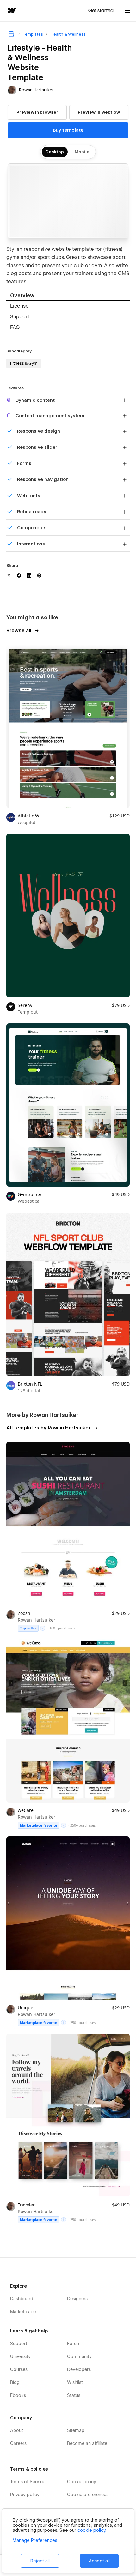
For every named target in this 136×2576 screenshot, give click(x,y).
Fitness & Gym (24, 363)
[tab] (68, 296)
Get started (101, 11)
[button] (127, 11)
